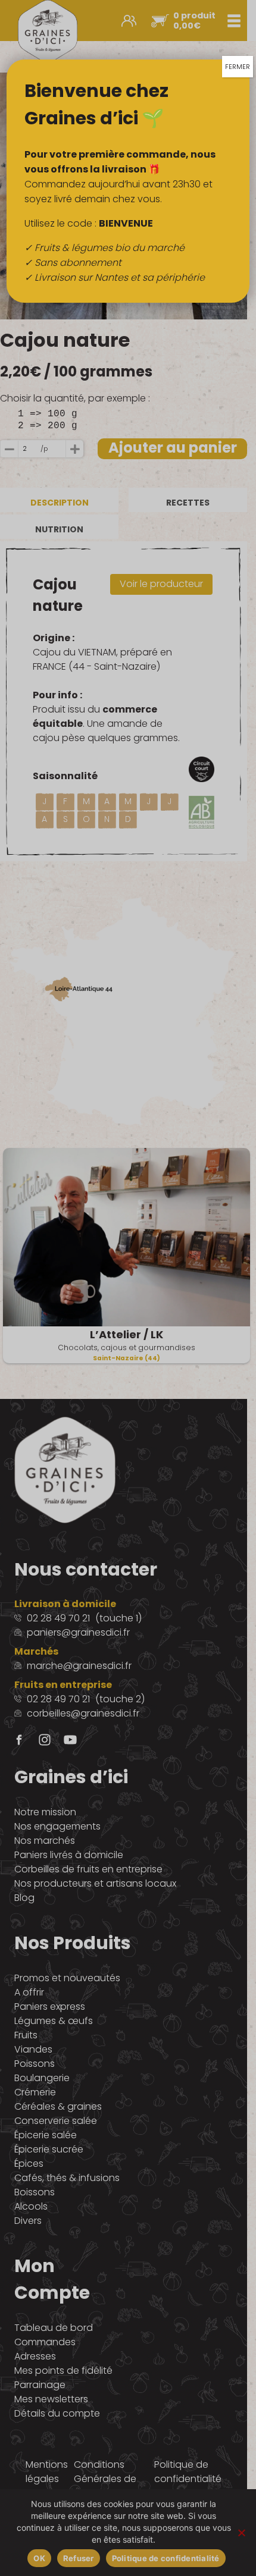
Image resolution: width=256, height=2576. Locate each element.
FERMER (238, 67)
